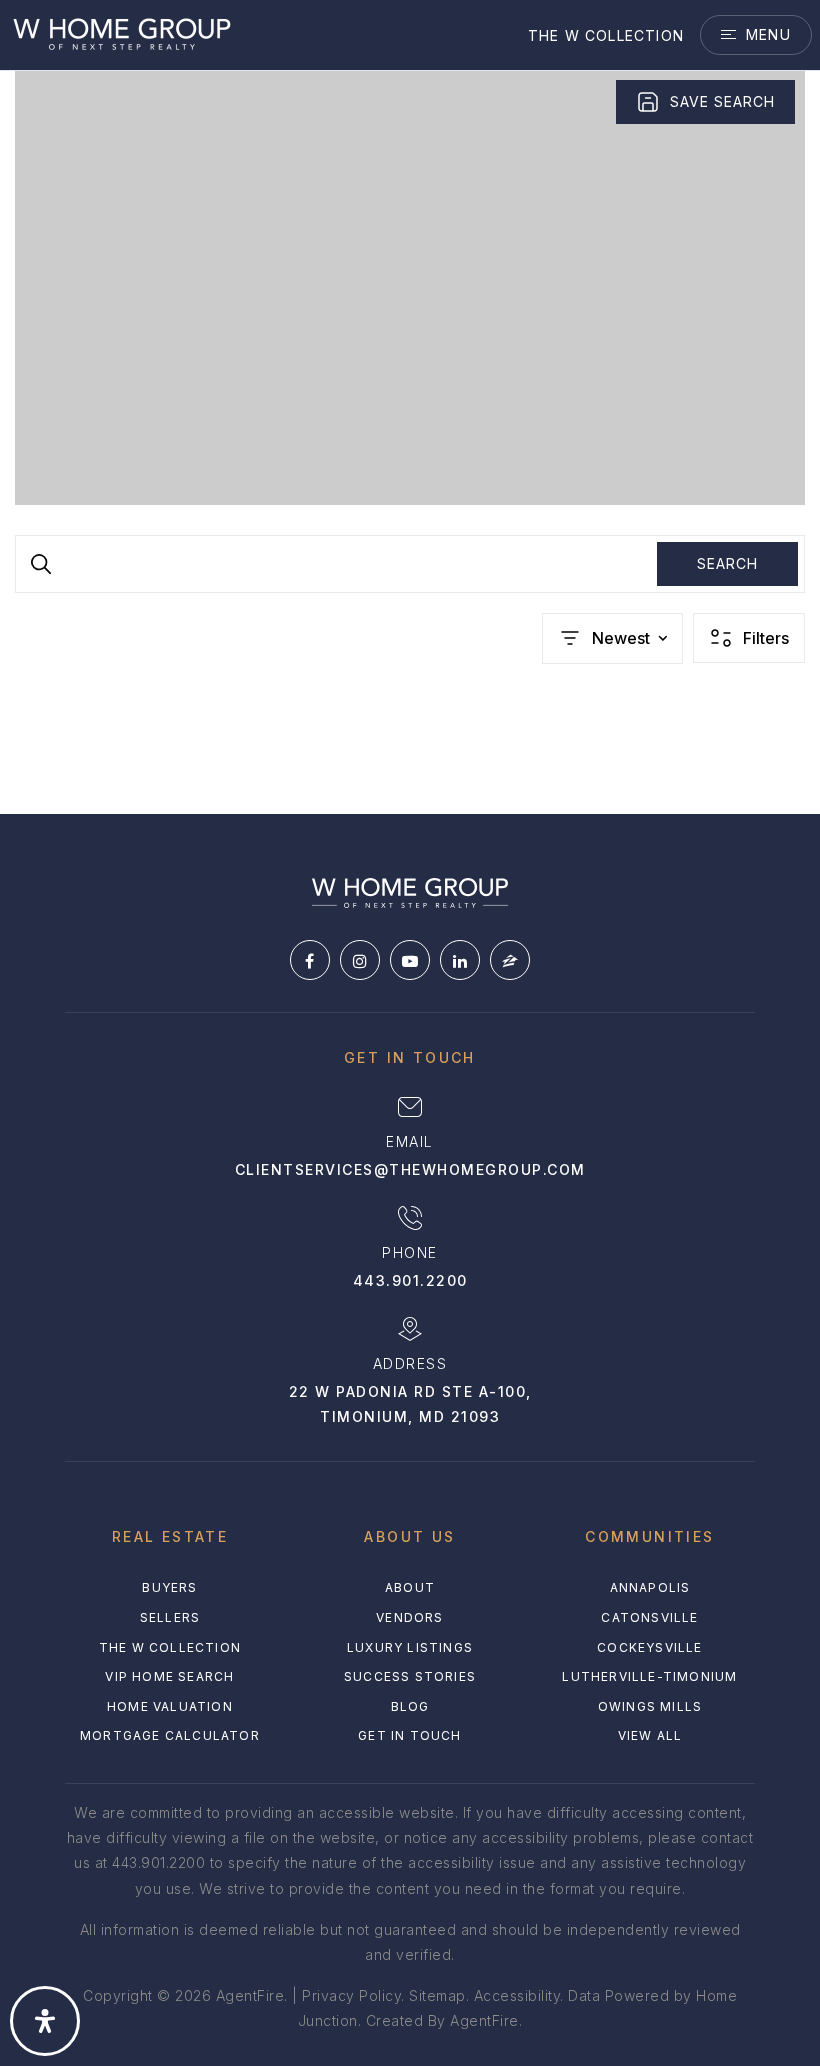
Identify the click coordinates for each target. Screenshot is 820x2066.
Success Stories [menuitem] (410, 1676)
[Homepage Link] (121, 33)
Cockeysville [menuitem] (649, 1647)
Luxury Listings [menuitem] (410, 1647)
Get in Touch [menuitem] (409, 1735)
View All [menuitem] (650, 1735)
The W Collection (606, 35)
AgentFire (484, 2020)
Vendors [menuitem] (409, 1617)
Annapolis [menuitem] (650, 1587)
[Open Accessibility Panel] (45, 2021)
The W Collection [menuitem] (170, 1647)
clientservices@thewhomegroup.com (410, 1169)
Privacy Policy (351, 1995)
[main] (410, 407)
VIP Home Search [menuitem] (169, 1676)
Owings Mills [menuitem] (650, 1706)
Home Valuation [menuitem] (170, 1706)
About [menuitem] (410, 1587)
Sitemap (437, 1995)
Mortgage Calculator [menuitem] (170, 1735)
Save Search (722, 101)
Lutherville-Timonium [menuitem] (649, 1676)
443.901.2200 (410, 1280)
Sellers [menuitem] (170, 1617)
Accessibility (517, 1995)
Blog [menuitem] (410, 1706)
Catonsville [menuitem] (649, 1617)
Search (727, 563)
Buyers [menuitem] (169, 1587)
